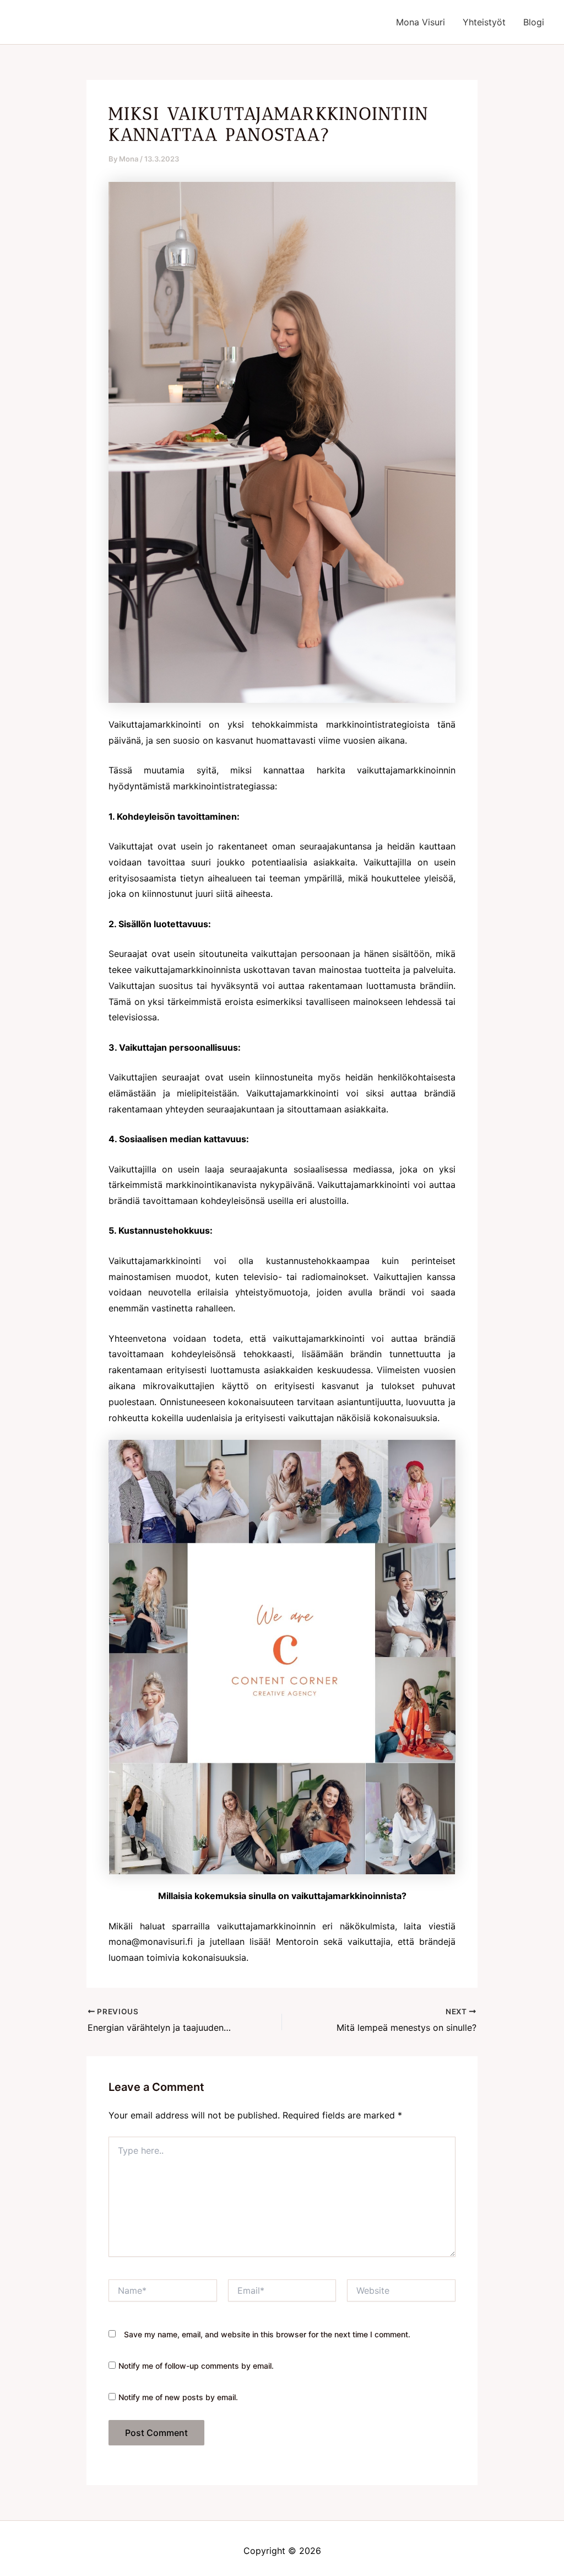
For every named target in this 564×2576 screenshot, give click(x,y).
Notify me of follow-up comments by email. (196, 2366)
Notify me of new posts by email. (178, 2397)
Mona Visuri (421, 22)
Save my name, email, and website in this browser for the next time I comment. (267, 2334)
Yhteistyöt (484, 22)
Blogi (534, 22)
